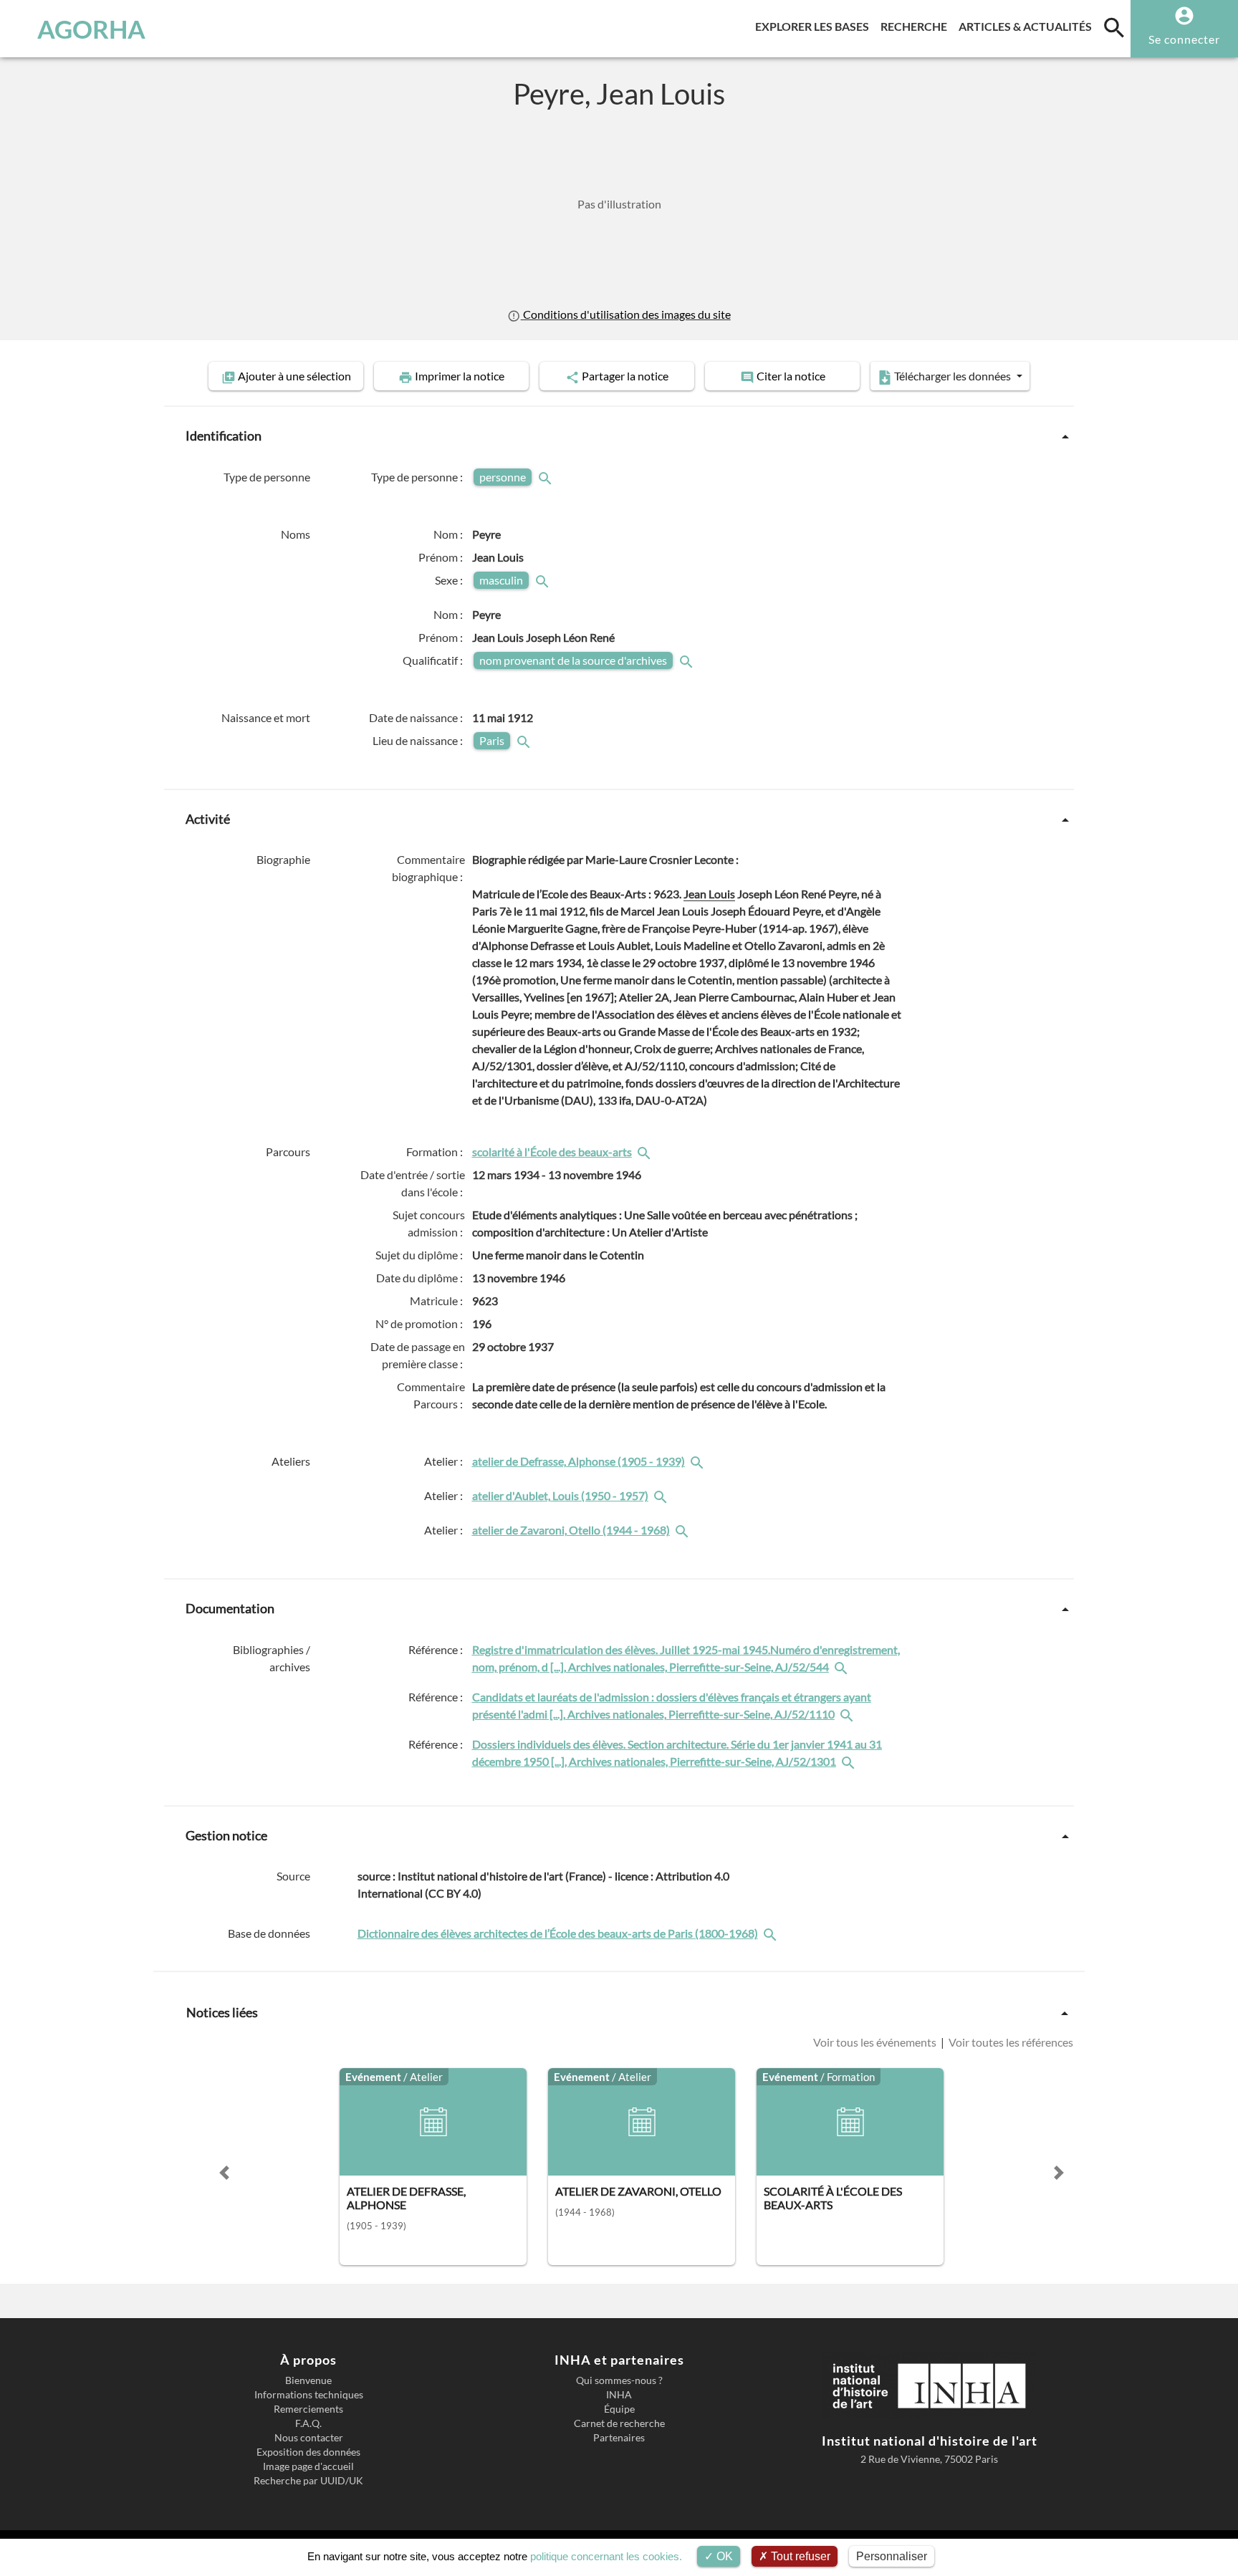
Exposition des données (308, 2452)
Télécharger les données (953, 376)
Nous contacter (309, 2438)
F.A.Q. (308, 2423)
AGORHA (91, 29)
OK (723, 2556)
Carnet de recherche (619, 2423)
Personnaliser (892, 2556)
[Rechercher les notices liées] (646, 1152)
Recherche (917, 26)
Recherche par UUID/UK (308, 2481)
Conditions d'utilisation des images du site (625, 314)
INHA (619, 2395)
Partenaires (619, 2438)
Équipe (619, 2409)
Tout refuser (799, 2556)
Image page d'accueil (308, 2466)
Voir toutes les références (1010, 2042)
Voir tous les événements (876, 2042)
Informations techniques (309, 2395)
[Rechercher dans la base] (772, 1933)
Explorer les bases (815, 26)
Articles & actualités (1028, 26)
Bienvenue (308, 2380)
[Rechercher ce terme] (547, 477)
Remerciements (308, 2409)
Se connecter (1184, 39)
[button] (224, 2173)
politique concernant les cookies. (606, 2556)
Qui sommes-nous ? (619, 2380)
